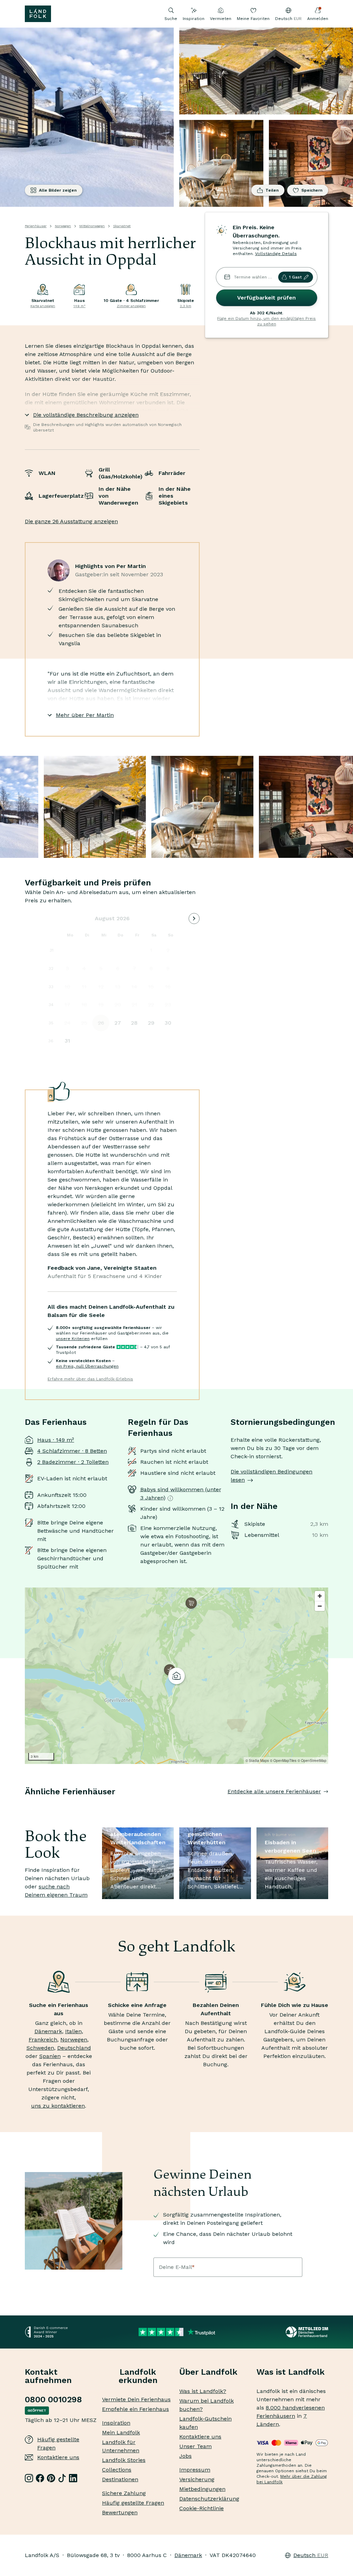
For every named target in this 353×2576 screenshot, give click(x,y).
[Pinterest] (51, 2478)
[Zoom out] (320, 1606)
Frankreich (43, 2040)
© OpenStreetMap (312, 1761)
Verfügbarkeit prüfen (266, 298)
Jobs (185, 2456)
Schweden (40, 2048)
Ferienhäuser (36, 226)
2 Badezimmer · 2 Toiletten (73, 1462)
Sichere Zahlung (124, 2493)
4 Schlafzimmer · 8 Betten (72, 1451)
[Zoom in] (320, 1596)
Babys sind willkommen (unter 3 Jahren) (181, 1494)
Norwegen (63, 226)
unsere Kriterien (73, 1339)
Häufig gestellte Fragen (58, 2443)
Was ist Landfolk (291, 2372)
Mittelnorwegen (92, 226)
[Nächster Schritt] (328, 1805)
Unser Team (195, 2446)
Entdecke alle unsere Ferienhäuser (274, 1791)
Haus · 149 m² (56, 1440)
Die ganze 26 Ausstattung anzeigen (71, 521)
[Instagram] (29, 2478)
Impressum (195, 2470)
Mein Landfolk (121, 2432)
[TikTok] (62, 2478)
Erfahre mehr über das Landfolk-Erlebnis (90, 1379)
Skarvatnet (122, 226)
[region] (176, 1676)
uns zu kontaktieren (58, 2106)
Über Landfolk (208, 2372)
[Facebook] (40, 2478)
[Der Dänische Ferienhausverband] (307, 2332)
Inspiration (194, 19)
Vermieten (221, 19)
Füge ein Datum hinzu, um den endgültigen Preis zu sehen (266, 321)
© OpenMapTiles (283, 1761)
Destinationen (120, 2479)
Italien (73, 2031)
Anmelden (318, 19)
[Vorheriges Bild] (25, 1805)
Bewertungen (120, 2512)
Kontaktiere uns (58, 2457)
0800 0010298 (53, 2400)
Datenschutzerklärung (209, 2499)
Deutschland (74, 2048)
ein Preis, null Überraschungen (87, 1366)
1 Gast (295, 277)
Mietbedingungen (202, 2489)
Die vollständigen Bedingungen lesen (271, 1476)
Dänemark (48, 2031)
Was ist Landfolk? (203, 2391)
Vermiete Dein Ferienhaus (136, 2399)
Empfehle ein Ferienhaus (135, 2409)
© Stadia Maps (257, 1761)
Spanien (50, 2056)
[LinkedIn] (73, 2478)
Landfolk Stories (124, 2460)
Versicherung (197, 2479)
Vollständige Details (276, 254)
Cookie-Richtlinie (201, 2508)
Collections (117, 2470)
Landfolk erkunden (138, 2376)
